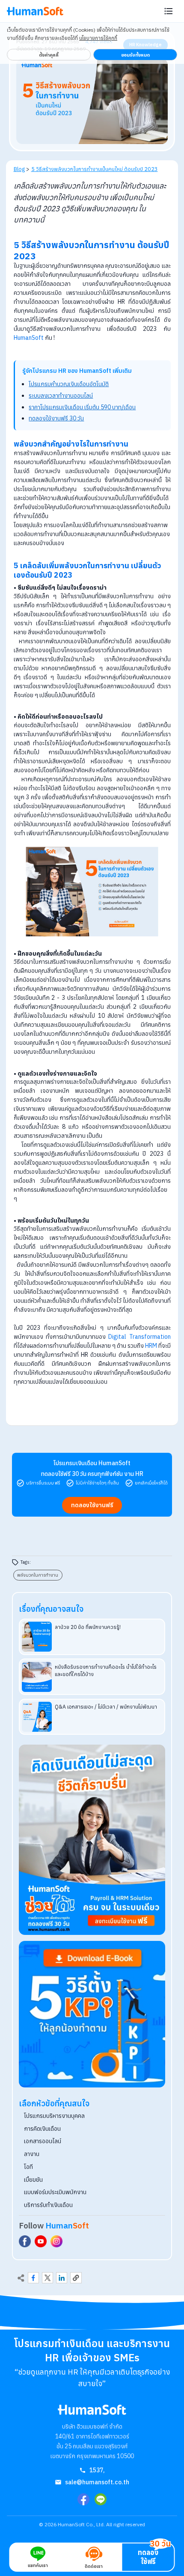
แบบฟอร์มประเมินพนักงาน (55, 2192)
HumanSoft (29, 338)
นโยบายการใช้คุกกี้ (98, 38)
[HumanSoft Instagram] (56, 2241)
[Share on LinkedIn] (62, 2278)
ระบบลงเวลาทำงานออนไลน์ (61, 396)
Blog (19, 169)
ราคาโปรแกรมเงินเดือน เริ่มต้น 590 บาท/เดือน (82, 407)
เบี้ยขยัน (33, 2180)
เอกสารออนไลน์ (43, 2141)
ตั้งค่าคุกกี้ (49, 55)
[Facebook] (83, 2499)
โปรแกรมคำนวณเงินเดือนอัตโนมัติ (69, 384)
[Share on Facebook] (33, 2278)
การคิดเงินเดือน (42, 2129)
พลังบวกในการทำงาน (38, 1575)
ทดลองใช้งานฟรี (92, 1505)
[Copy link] (76, 2278)
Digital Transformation (139, 1337)
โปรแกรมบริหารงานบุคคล (54, 2116)
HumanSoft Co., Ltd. (81, 2524)
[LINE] (101, 2499)
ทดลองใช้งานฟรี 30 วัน (56, 418)
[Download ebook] (92, 2014)
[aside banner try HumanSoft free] (92, 1840)
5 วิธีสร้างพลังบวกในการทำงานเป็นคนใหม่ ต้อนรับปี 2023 (95, 169)
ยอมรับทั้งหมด (135, 55)
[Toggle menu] (169, 11)
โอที (28, 2167)
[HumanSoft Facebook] (25, 2241)
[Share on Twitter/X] (47, 2278)
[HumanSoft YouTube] (41, 2241)
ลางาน (32, 2154)
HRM (151, 1346)
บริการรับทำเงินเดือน (48, 2205)
